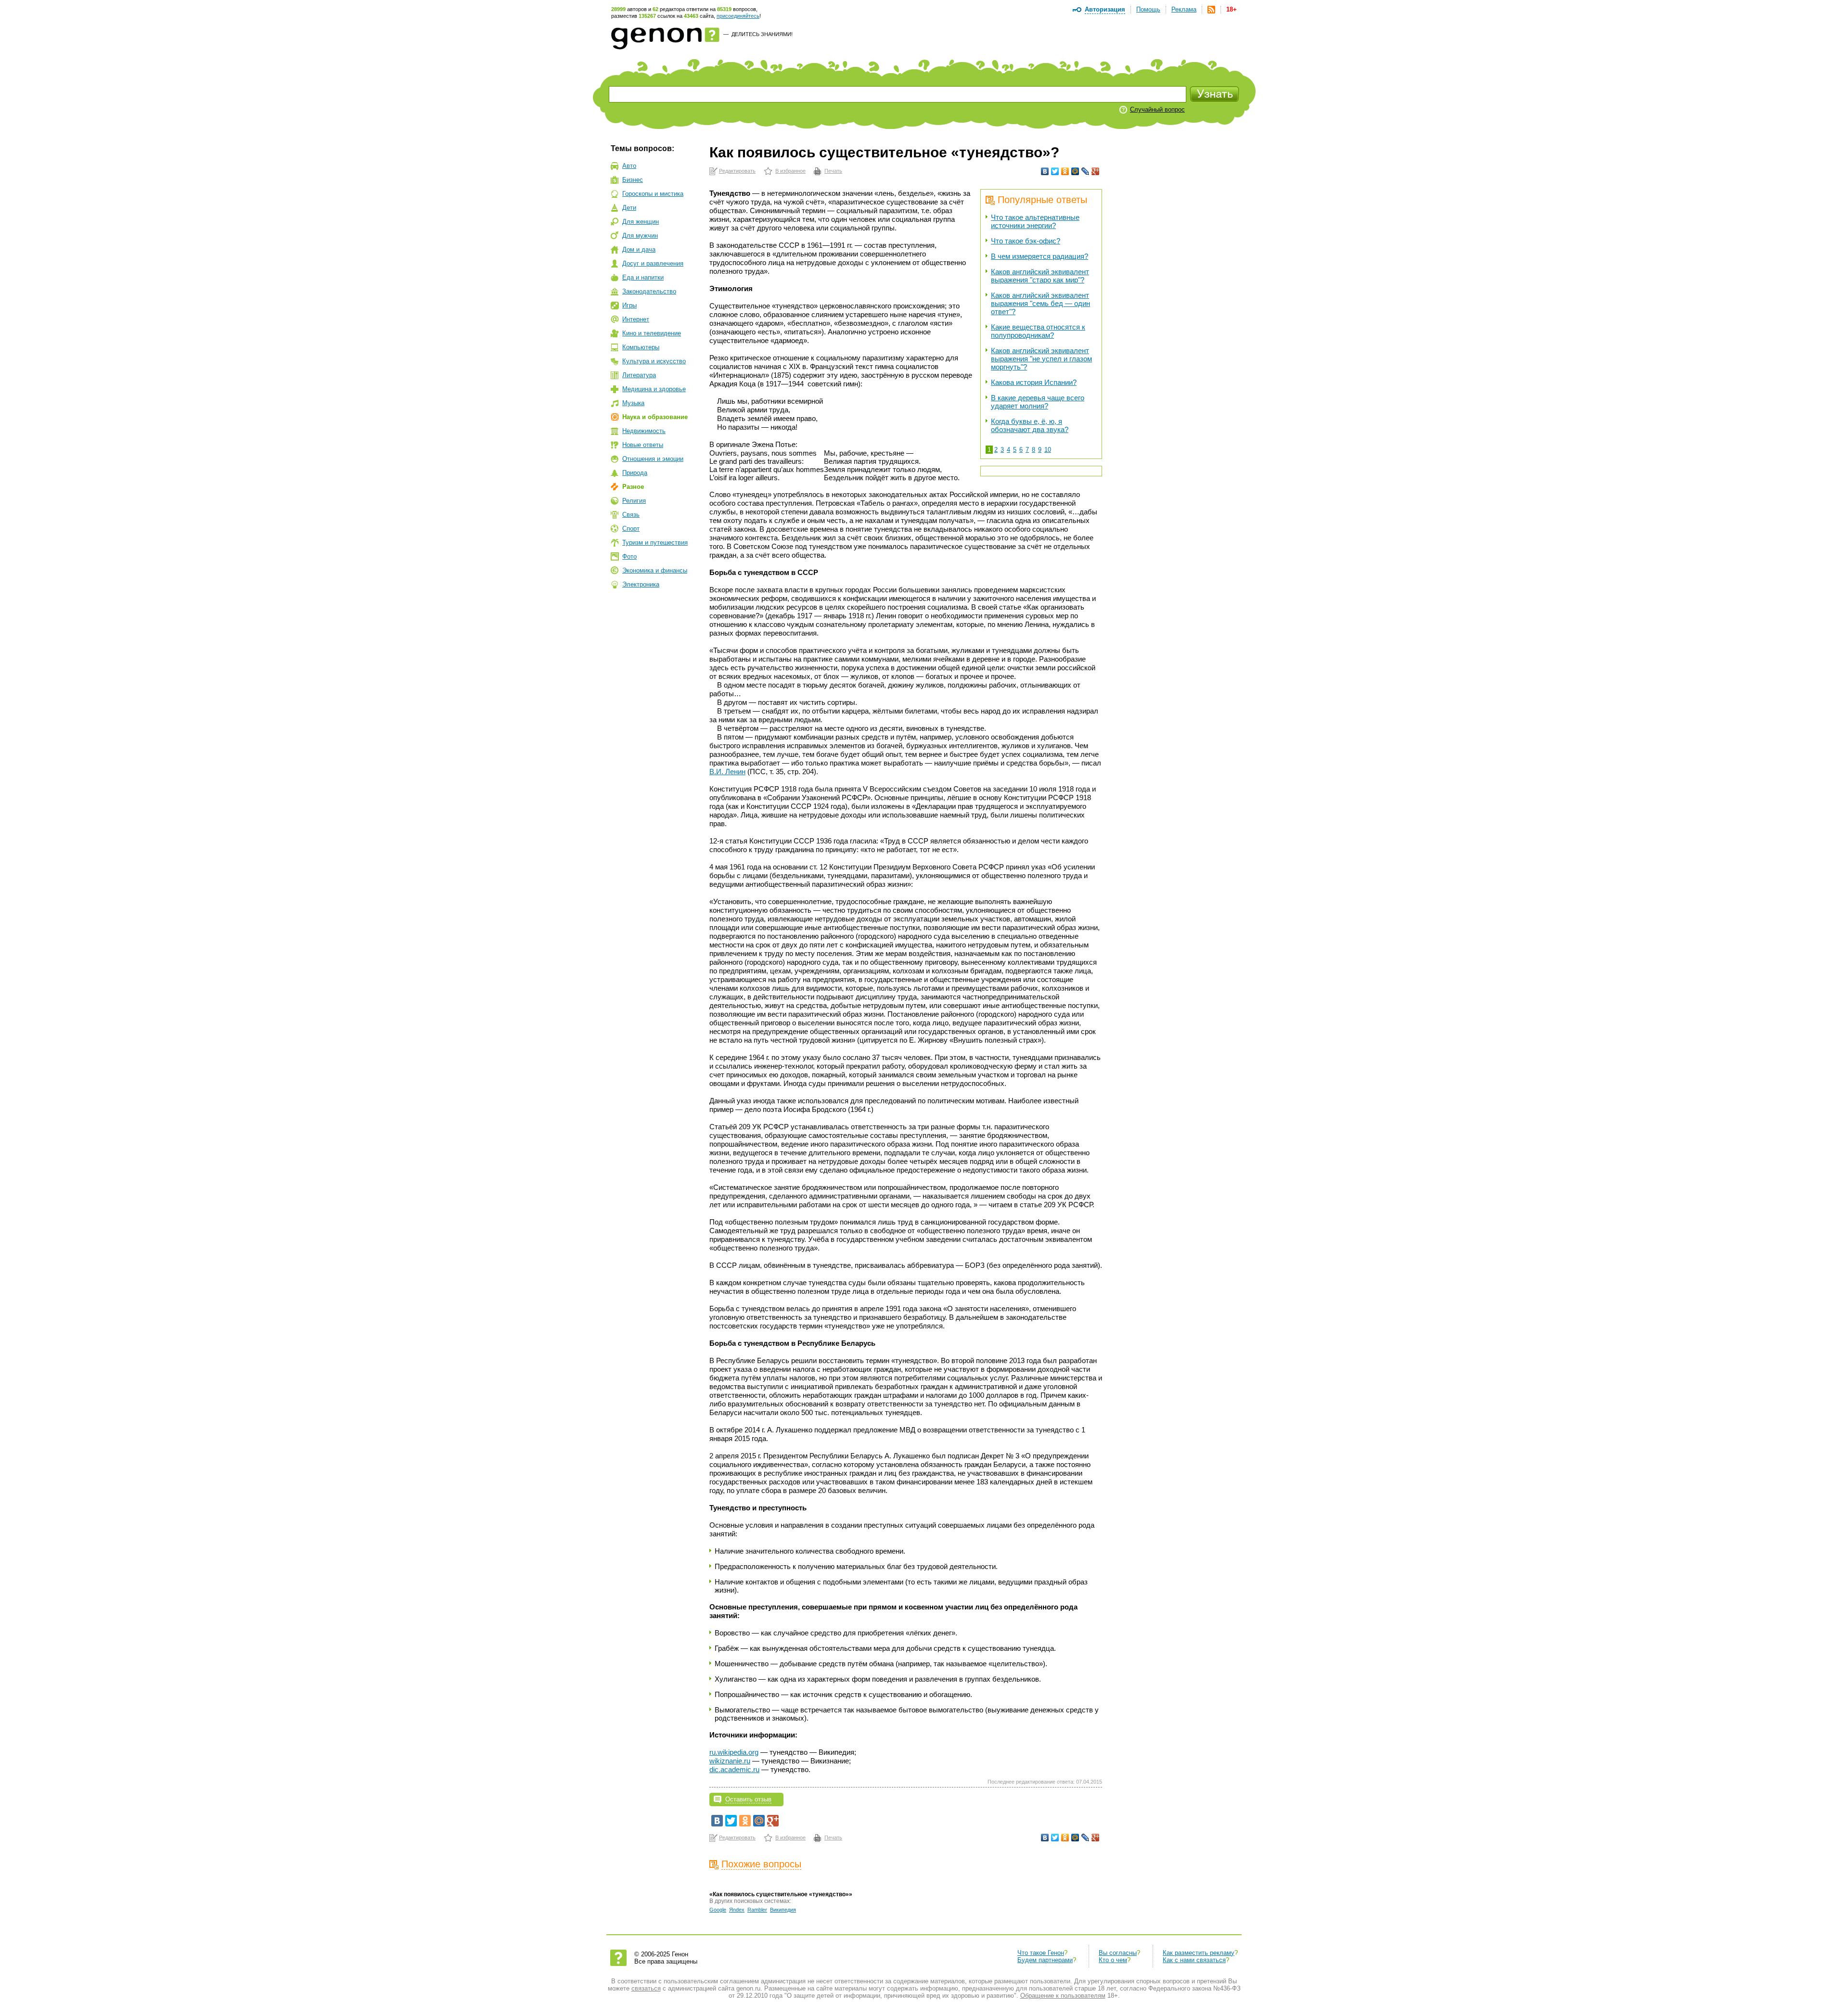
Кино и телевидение (652, 333)
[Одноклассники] (1065, 171)
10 (1048, 450)
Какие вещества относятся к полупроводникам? (1038, 331)
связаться (646, 1988)
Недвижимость (644, 431)
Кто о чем (1113, 1960)
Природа (635, 473)
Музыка (633, 403)
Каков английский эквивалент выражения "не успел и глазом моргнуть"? (1041, 359)
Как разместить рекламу (1199, 1953)
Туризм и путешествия (655, 542)
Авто (629, 166)
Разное (633, 487)
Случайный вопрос (1157, 109)
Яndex (737, 1910)
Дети (629, 208)
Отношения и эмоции (653, 459)
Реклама (1184, 9)
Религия (634, 501)
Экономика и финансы (655, 570)
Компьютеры (641, 347)
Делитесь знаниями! (762, 34)
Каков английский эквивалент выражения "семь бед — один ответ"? (1040, 303)
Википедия (783, 1910)
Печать (833, 171)
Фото (629, 556)
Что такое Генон (1041, 1953)
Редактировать (737, 171)
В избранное (790, 171)
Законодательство (649, 291)
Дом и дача (639, 249)
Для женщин (641, 222)
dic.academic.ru (734, 1769)
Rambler (757, 1910)
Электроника (641, 584)
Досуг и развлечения (653, 263)
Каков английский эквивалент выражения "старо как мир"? (1040, 276)
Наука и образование (655, 417)
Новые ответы (643, 445)
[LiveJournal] (1085, 171)
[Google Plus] (1096, 171)
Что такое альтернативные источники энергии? (1035, 221)
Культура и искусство (654, 361)
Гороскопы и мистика (653, 194)
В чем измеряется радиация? (1039, 256)
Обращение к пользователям (1063, 1996)
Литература (639, 375)
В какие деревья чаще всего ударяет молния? (1038, 402)
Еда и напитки (643, 277)
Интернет (636, 319)
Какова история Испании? (1034, 382)
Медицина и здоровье (654, 389)
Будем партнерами (1045, 1960)
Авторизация (1105, 9)
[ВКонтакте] (1045, 171)
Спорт (631, 529)
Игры (629, 305)
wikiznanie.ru (730, 1761)
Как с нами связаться (1194, 1960)
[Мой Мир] (1075, 171)
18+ (1232, 9)
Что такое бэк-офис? (1026, 241)
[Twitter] (1055, 171)
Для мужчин (640, 236)
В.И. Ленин (727, 772)
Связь (631, 515)
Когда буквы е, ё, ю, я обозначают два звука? (1030, 425)
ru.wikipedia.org (734, 1752)
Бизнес (633, 180)
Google (718, 1910)
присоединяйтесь (738, 16)
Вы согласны (1118, 1953)
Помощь (1148, 9)
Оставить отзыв (748, 1799)
